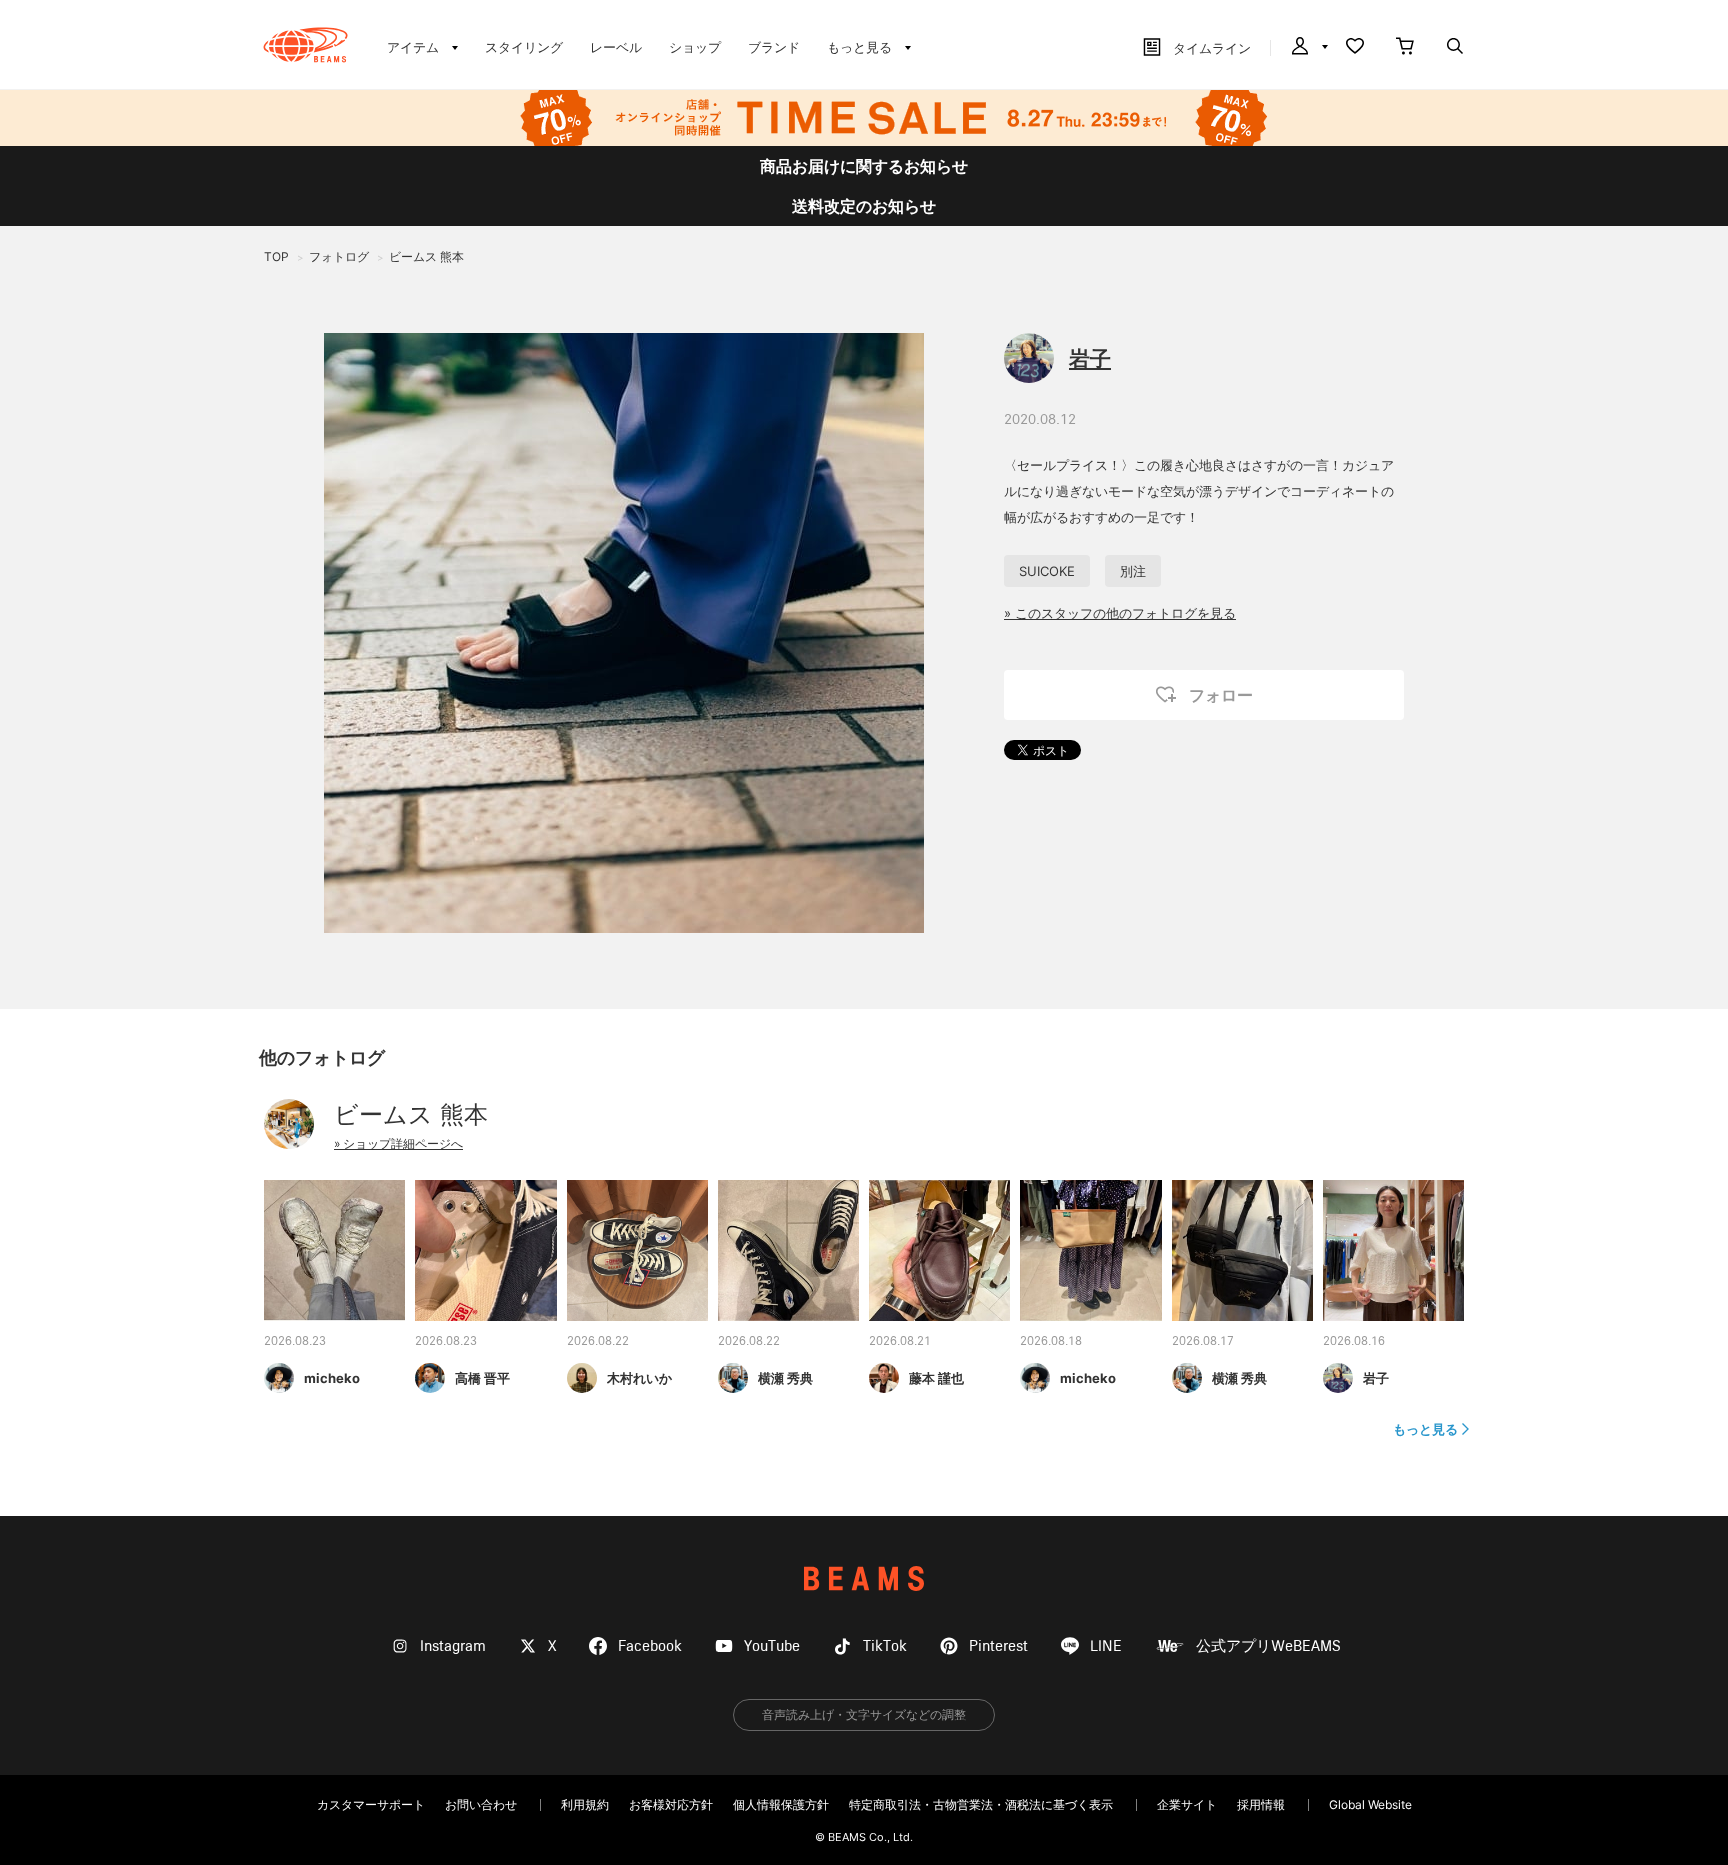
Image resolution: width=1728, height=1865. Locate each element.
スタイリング (524, 47)
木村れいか (639, 1378)
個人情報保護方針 (781, 1804)
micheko (332, 1378)
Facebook (650, 1646)
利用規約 (585, 1804)
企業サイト (1187, 1804)
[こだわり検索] (1455, 48)
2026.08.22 (598, 1342)
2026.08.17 (1203, 1342)
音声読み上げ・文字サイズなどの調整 (864, 1714)
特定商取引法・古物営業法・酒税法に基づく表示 (981, 1804)
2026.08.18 (1051, 1342)
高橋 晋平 (482, 1378)
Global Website (1370, 1804)
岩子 (1090, 358)
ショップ (695, 47)
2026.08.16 (1354, 1342)
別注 (1133, 571)
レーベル (616, 47)
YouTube (772, 1646)
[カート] (1405, 48)
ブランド (774, 47)
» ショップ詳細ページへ (398, 1143)
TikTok (885, 1646)
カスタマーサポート (371, 1804)
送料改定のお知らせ (864, 206)
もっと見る (1425, 1429)
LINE (1106, 1646)
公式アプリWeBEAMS (1268, 1646)
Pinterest (998, 1646)
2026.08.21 (900, 1342)
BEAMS (864, 1578)
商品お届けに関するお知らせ (864, 166)
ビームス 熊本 (411, 1114)
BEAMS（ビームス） (305, 45)
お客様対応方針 (671, 1804)
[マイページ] (1308, 48)
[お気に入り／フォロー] (1355, 48)
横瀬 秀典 (785, 1378)
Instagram (453, 1646)
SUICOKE (1047, 571)
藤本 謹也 (936, 1378)
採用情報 (1261, 1804)
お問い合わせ (481, 1804)
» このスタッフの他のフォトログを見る (1120, 613)
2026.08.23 (295, 1342)
